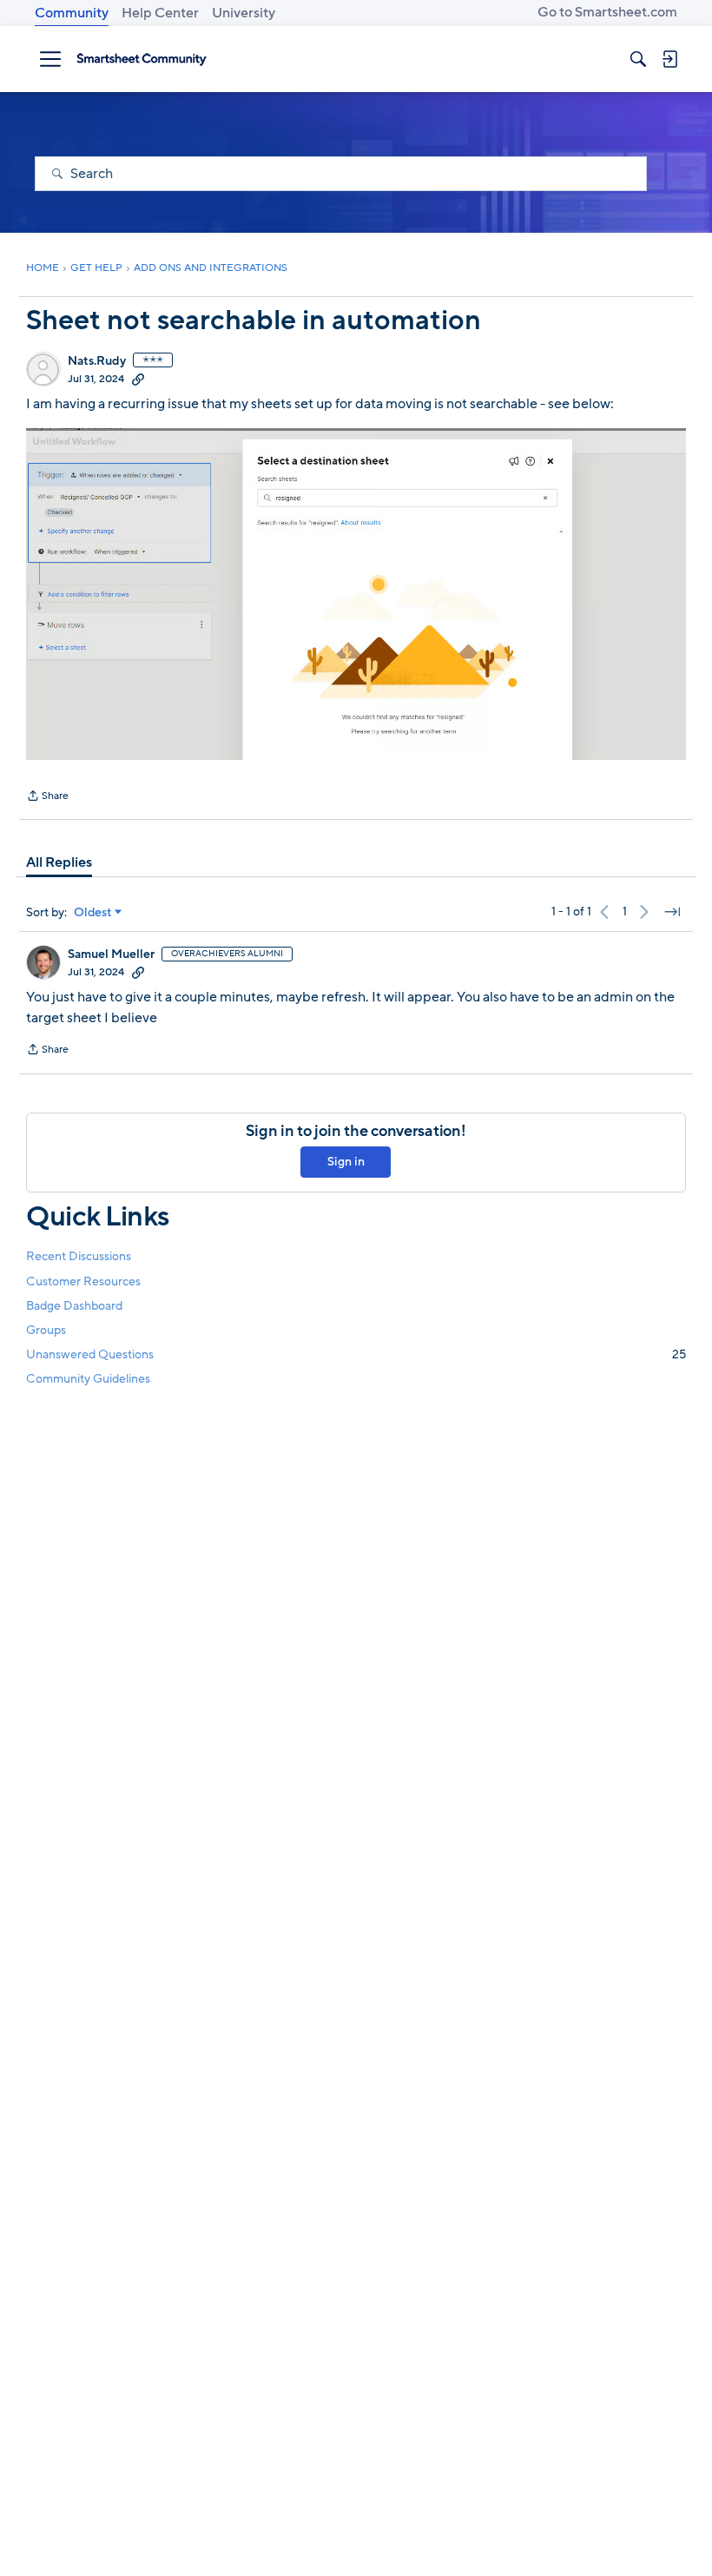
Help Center (160, 13)
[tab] (59, 862)
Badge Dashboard (74, 1306)
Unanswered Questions (356, 1354)
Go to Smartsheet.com (607, 12)
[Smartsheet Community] (142, 59)
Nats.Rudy (97, 361)
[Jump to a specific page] (672, 912)
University (244, 13)
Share (47, 797)
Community (72, 13)
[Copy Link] (138, 379)
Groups (46, 1330)
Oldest (93, 913)
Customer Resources (83, 1281)
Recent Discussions (79, 1256)
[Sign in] (669, 59)
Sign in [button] (346, 1162)
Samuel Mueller (111, 954)
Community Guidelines (88, 1379)
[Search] (638, 59)
